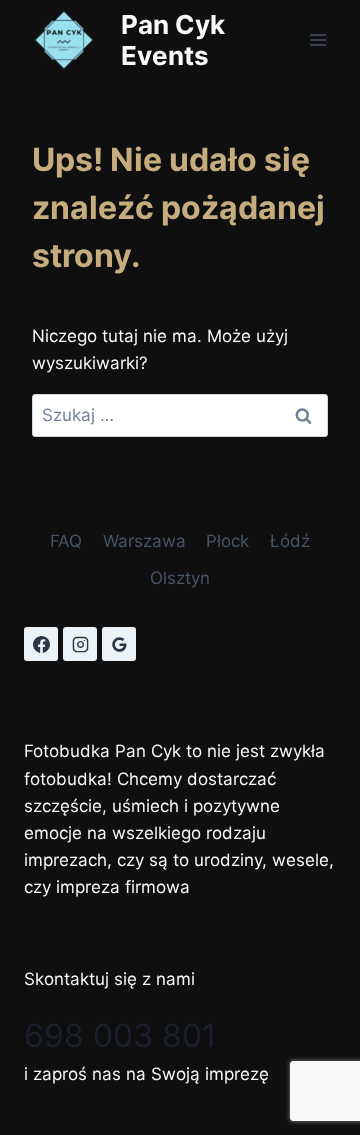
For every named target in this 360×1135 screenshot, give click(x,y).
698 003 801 (120, 1035)
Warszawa (144, 541)
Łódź (290, 541)
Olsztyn (180, 578)
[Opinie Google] (119, 644)
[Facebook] (41, 644)
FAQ (66, 541)
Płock (227, 541)
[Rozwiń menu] (317, 39)
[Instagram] (80, 644)
